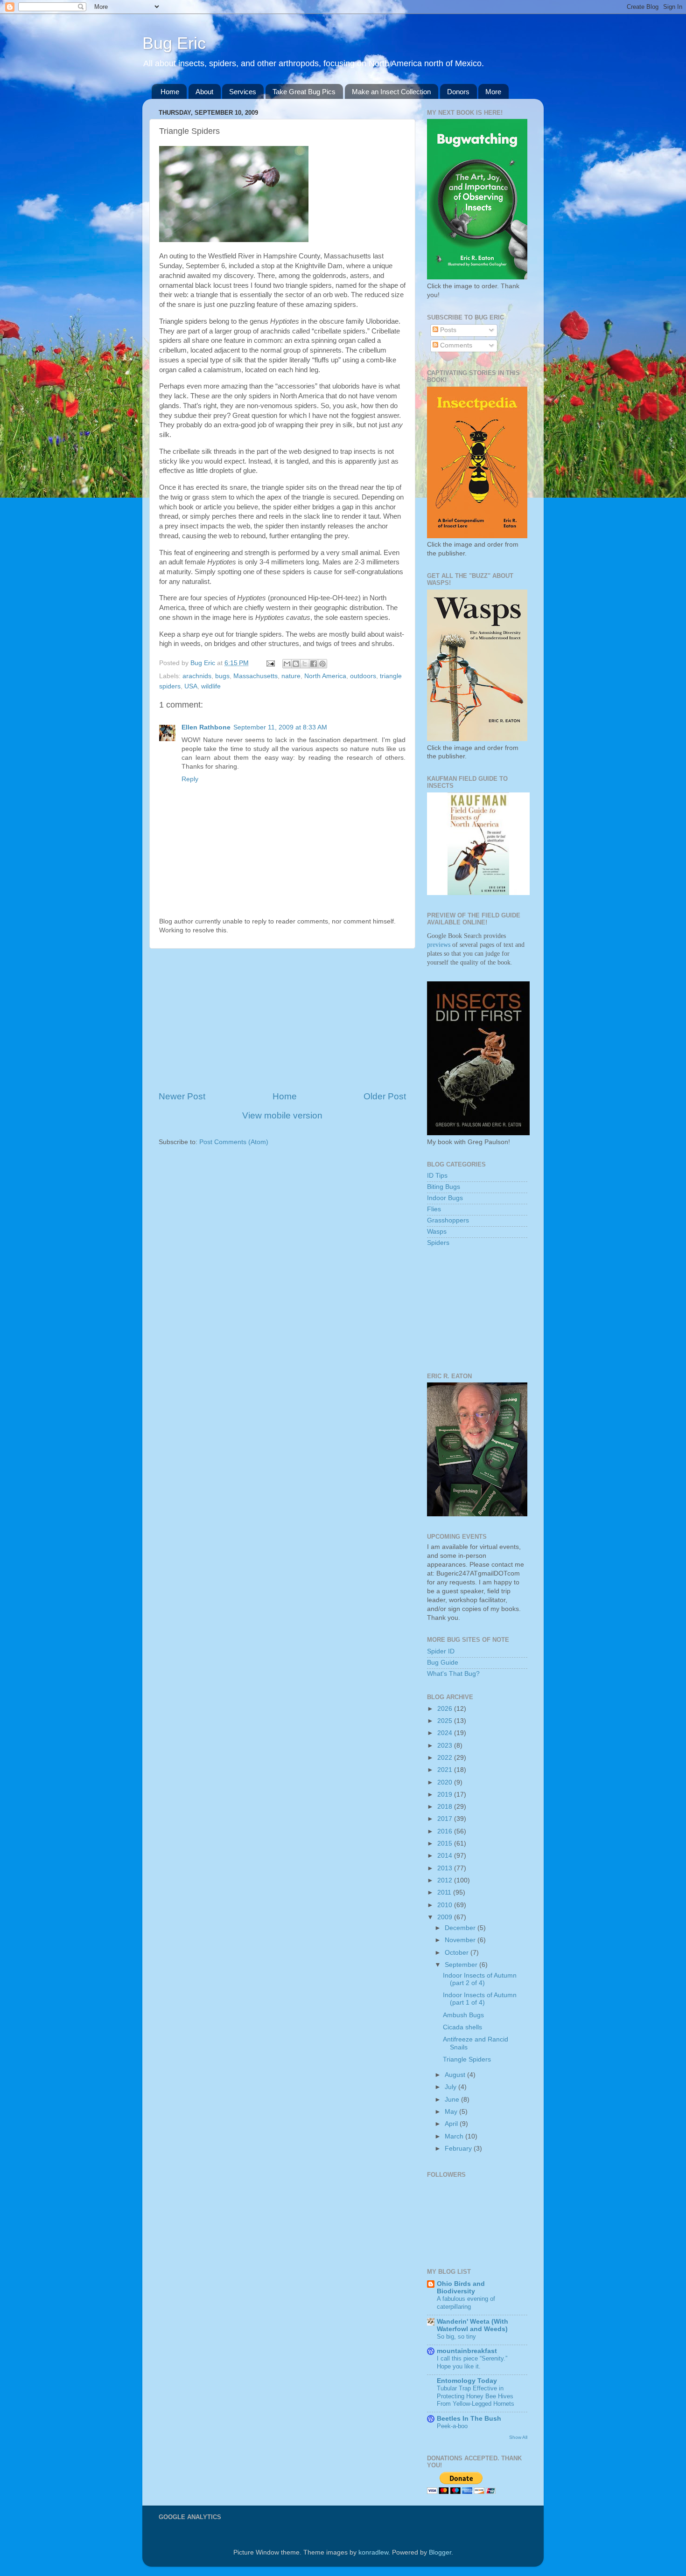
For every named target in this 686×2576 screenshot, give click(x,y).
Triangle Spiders (467, 2059)
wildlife (211, 686)
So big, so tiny (456, 2336)
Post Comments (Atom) (234, 1142)
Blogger (440, 2552)
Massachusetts (255, 676)
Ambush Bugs (463, 2015)
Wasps (437, 1232)
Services (243, 92)
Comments (455, 345)
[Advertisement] (282, 1020)
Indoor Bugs (445, 1198)
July (451, 2087)
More (493, 92)
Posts (447, 330)
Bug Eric (174, 43)
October (458, 1953)
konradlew (373, 2552)
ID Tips (437, 1176)
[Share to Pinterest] (322, 664)
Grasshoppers (448, 1220)
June (453, 2100)
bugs (222, 676)
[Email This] (287, 664)
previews (439, 945)
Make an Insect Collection (391, 92)
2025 (446, 1721)
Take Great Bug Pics (304, 92)
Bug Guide (443, 1663)
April (452, 2124)
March (455, 2136)
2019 (446, 1795)
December (461, 1928)
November (461, 1940)
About (204, 92)
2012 (446, 1880)
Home (170, 92)
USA (191, 686)
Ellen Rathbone (206, 727)
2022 (446, 1758)
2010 (446, 1905)
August (456, 2075)
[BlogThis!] (296, 664)
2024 (446, 1733)
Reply (190, 779)
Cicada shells (462, 2027)
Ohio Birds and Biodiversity (461, 2288)
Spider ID (441, 1651)
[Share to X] (305, 664)
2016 (446, 1831)
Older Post (385, 1096)
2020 (446, 1782)
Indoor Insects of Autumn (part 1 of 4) (480, 1999)
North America (325, 676)
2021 (446, 1770)
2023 (446, 1746)
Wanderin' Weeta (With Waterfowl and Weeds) (472, 2325)
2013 (446, 1868)
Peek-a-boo (452, 2426)
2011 (445, 1892)
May (452, 2112)
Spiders (438, 1243)
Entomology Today (467, 2381)
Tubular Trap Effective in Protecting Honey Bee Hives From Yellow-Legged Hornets (476, 2396)
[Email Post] (270, 663)
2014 (446, 1856)
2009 (446, 1917)
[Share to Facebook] (314, 664)
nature (291, 676)
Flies (434, 1209)
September (462, 1965)
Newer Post (182, 1096)
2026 (446, 1709)
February (459, 2149)
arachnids (197, 676)
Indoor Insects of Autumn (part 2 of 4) (480, 1979)
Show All (518, 2437)
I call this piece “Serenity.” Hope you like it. (472, 2362)
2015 (446, 1843)
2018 (446, 1807)
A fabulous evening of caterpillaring (466, 2303)
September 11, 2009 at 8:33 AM (280, 727)
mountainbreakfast (467, 2351)
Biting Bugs (444, 1187)
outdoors (363, 676)
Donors (458, 92)
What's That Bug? (453, 1674)
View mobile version (282, 1115)
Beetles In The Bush (469, 2419)
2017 (446, 1819)
